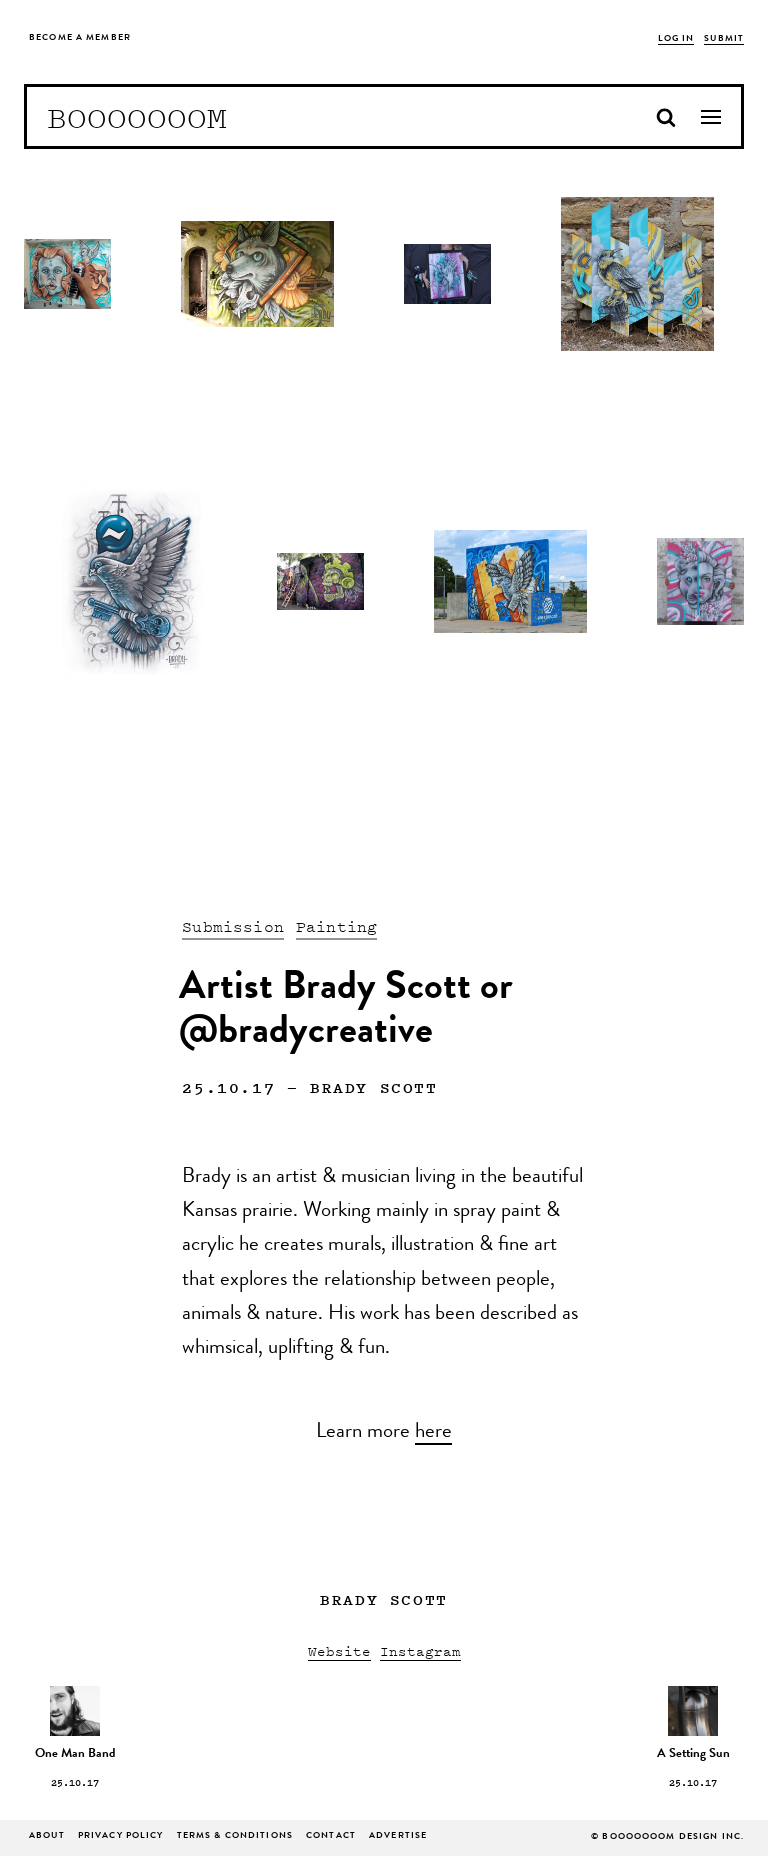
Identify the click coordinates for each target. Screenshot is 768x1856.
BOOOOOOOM (137, 117)
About (47, 1836)
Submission (233, 926)
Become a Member (80, 38)
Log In (676, 39)
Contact (331, 1836)
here (433, 1433)
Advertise (398, 1836)
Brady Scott (374, 1087)
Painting (336, 926)
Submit (724, 39)
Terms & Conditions (235, 1836)
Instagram (420, 1650)
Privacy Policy (121, 1836)
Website (339, 1650)
